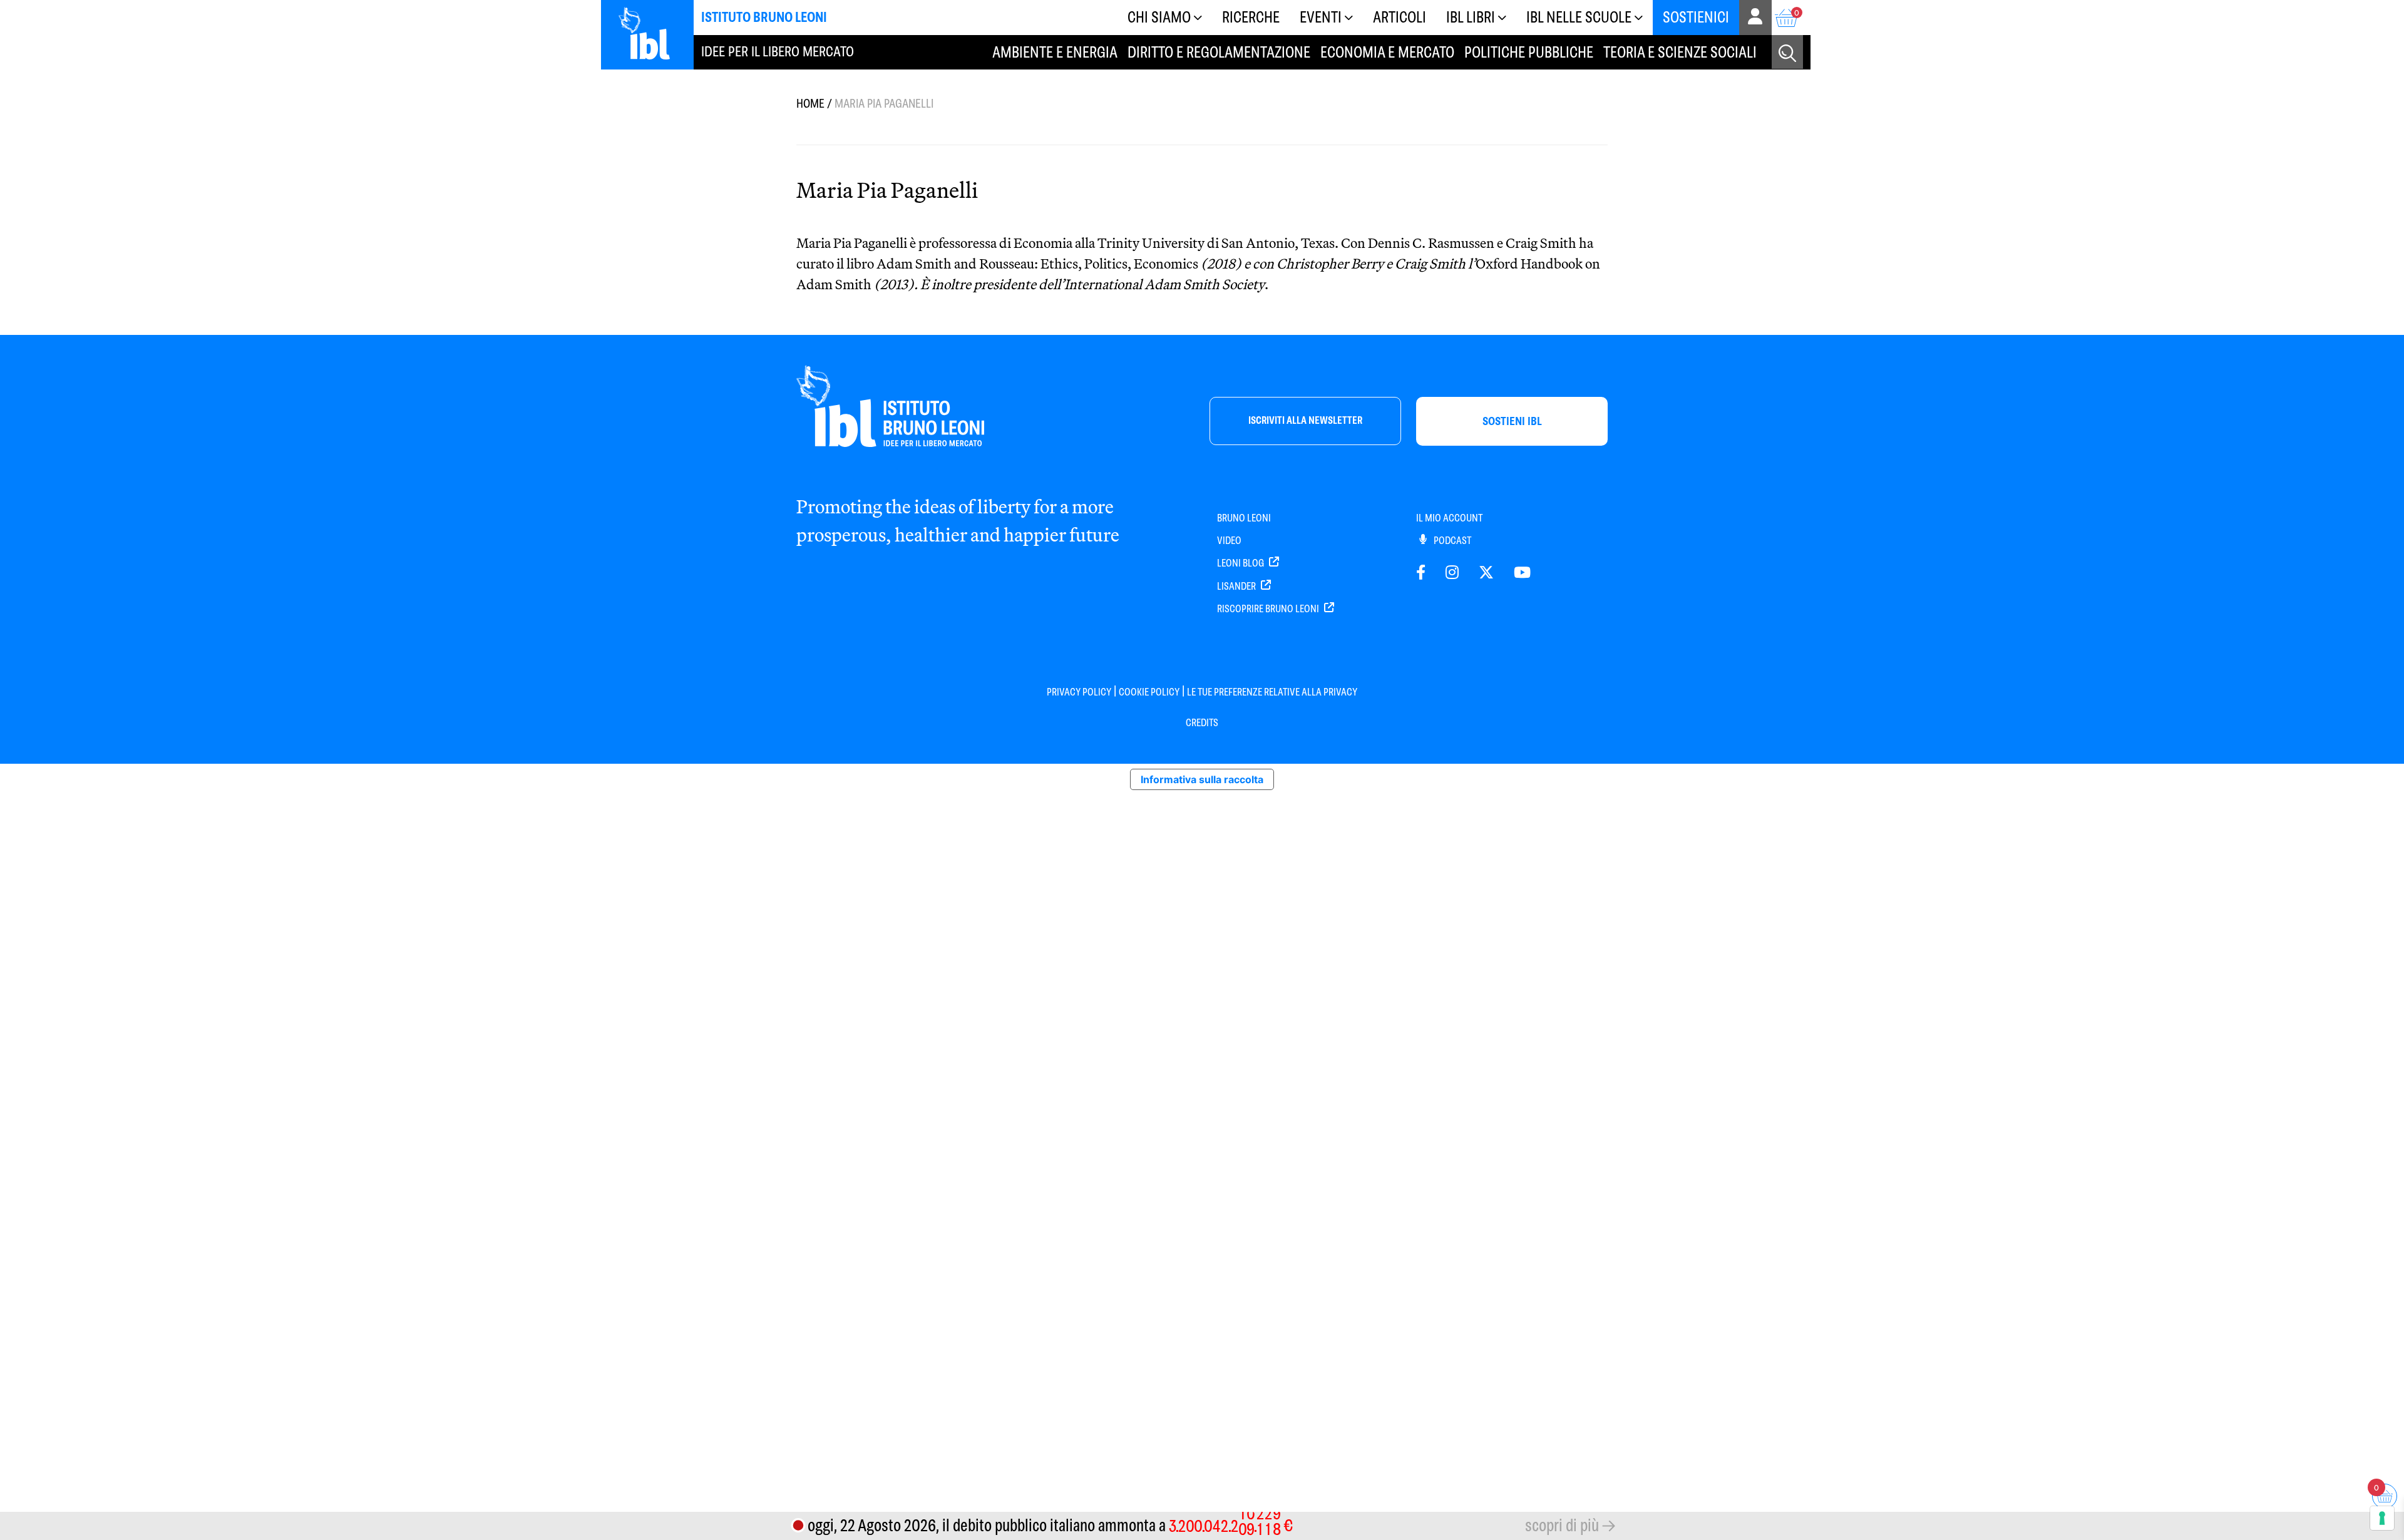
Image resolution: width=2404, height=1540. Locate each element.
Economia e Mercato (1387, 52)
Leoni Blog (1241, 563)
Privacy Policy (1079, 692)
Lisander (1237, 586)
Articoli (1400, 17)
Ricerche (1251, 17)
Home (810, 104)
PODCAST (1451, 541)
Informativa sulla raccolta (1202, 779)
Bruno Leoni (1244, 518)
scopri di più (1562, 1525)
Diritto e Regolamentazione (1219, 52)
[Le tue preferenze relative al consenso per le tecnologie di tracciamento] (2382, 1518)
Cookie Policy (1149, 692)
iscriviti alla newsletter (1305, 420)
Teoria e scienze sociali (1680, 52)
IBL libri (1471, 17)
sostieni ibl (1512, 421)
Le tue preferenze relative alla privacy (1272, 692)
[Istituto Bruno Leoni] (651, 33)
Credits (1202, 723)
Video (1229, 541)
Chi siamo (1159, 17)
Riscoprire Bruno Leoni (1269, 609)
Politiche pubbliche (1529, 52)
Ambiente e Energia (1055, 52)
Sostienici (1696, 17)
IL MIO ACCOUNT (1449, 518)
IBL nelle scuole (1579, 17)
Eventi (1321, 17)
